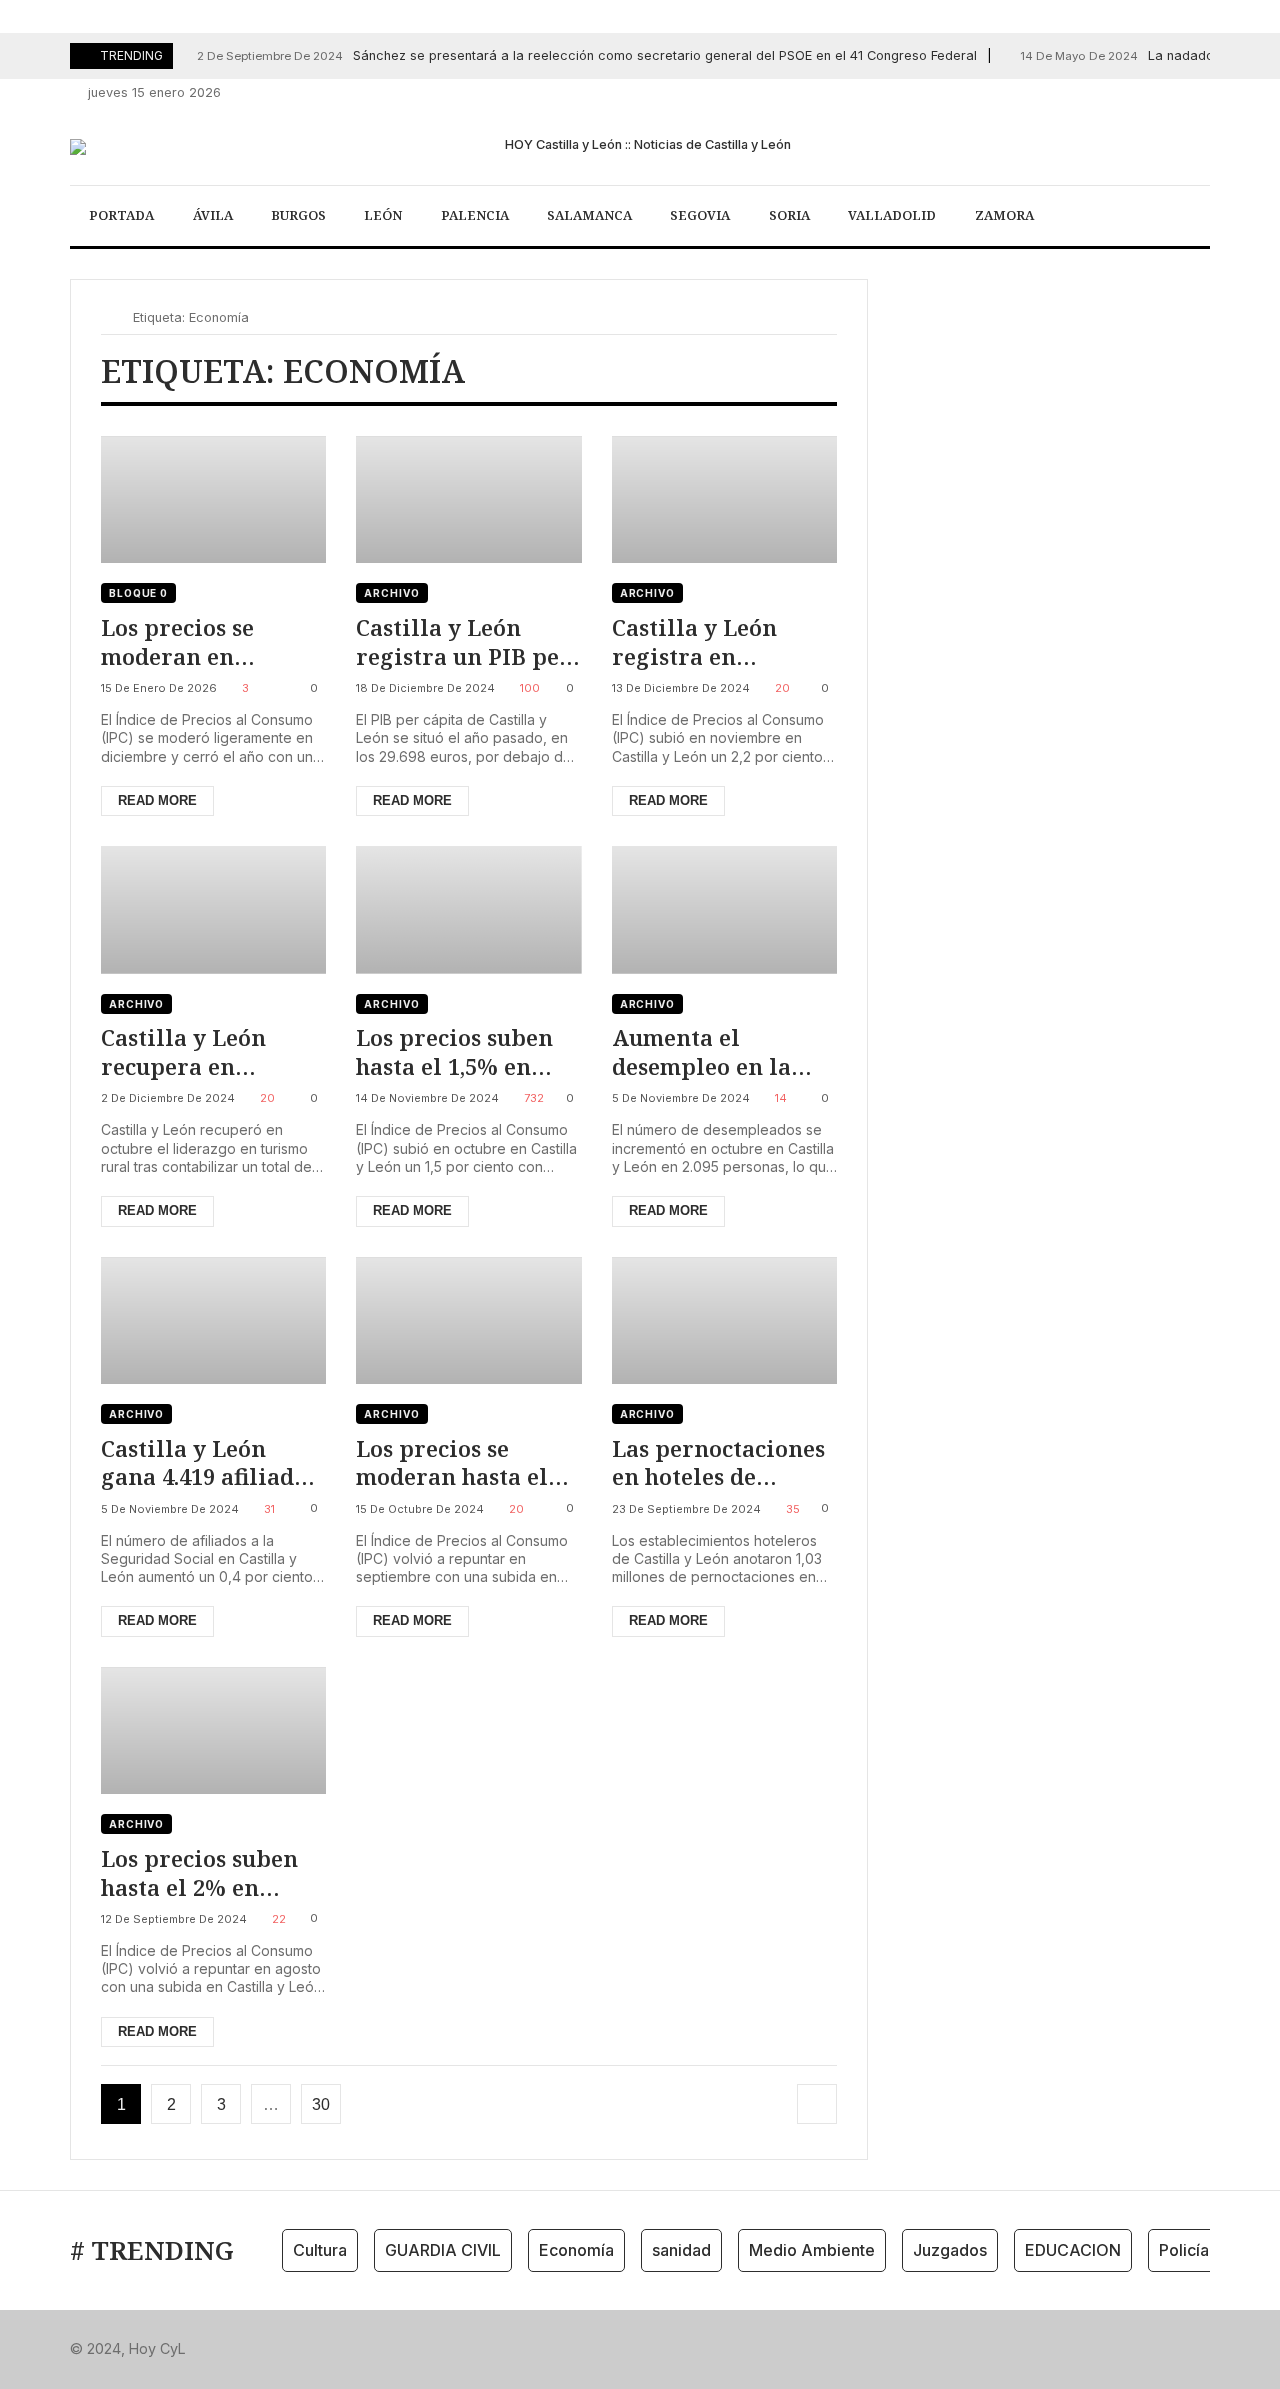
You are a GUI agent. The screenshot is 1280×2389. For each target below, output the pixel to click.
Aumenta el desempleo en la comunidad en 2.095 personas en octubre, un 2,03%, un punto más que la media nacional (724, 1051)
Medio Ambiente (812, 2250)
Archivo (391, 593)
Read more (157, 800)
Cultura (320, 2250)
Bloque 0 (138, 593)
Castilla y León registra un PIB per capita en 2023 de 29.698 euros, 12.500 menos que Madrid (463, 641)
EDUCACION (1073, 2250)
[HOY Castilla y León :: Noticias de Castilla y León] (640, 147)
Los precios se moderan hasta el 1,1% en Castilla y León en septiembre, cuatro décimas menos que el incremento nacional (468, 1462)
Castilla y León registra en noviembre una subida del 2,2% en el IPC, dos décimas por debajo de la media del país (716, 641)
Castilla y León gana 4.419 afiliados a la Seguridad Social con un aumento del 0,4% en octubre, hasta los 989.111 (209, 1462)
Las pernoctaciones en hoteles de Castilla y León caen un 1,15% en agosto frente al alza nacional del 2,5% (723, 1462)
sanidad (681, 2250)
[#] (1091, 93)
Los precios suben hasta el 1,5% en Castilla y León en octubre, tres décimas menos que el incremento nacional (462, 1051)
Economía (576, 2250)
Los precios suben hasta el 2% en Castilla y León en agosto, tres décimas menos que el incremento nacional (212, 1872)
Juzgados (950, 2250)
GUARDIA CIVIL (443, 2250)
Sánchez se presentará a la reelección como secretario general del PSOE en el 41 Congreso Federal (587, 55)
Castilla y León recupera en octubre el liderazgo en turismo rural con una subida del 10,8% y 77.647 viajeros (200, 1051)
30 (321, 2104)
